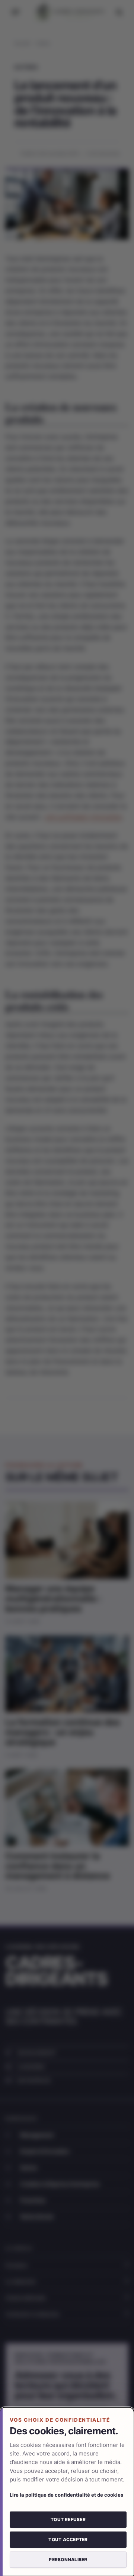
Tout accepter (68, 2539)
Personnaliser (68, 2559)
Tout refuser (68, 2519)
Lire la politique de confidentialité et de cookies (66, 2495)
